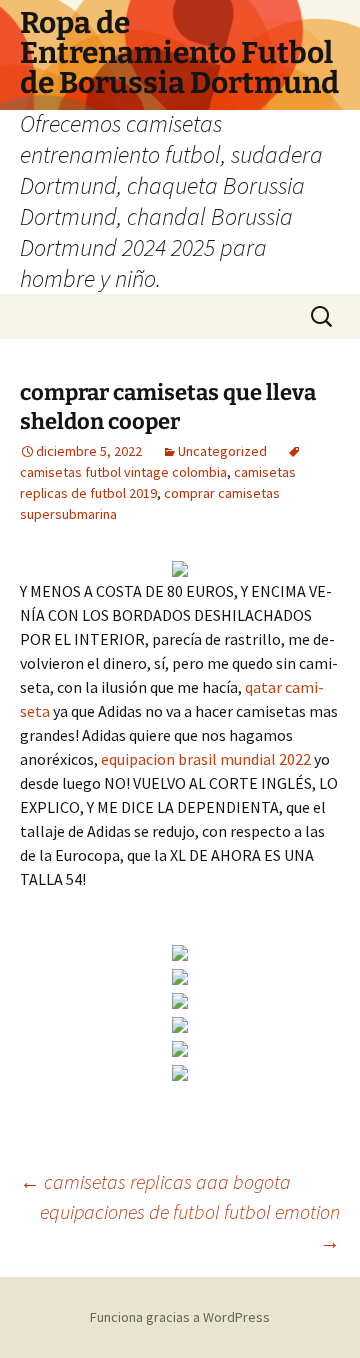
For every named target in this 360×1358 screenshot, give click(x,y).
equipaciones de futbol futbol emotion (190, 1226)
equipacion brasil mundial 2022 (206, 759)
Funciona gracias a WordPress (180, 1317)
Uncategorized (222, 451)
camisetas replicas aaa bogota (155, 1181)
